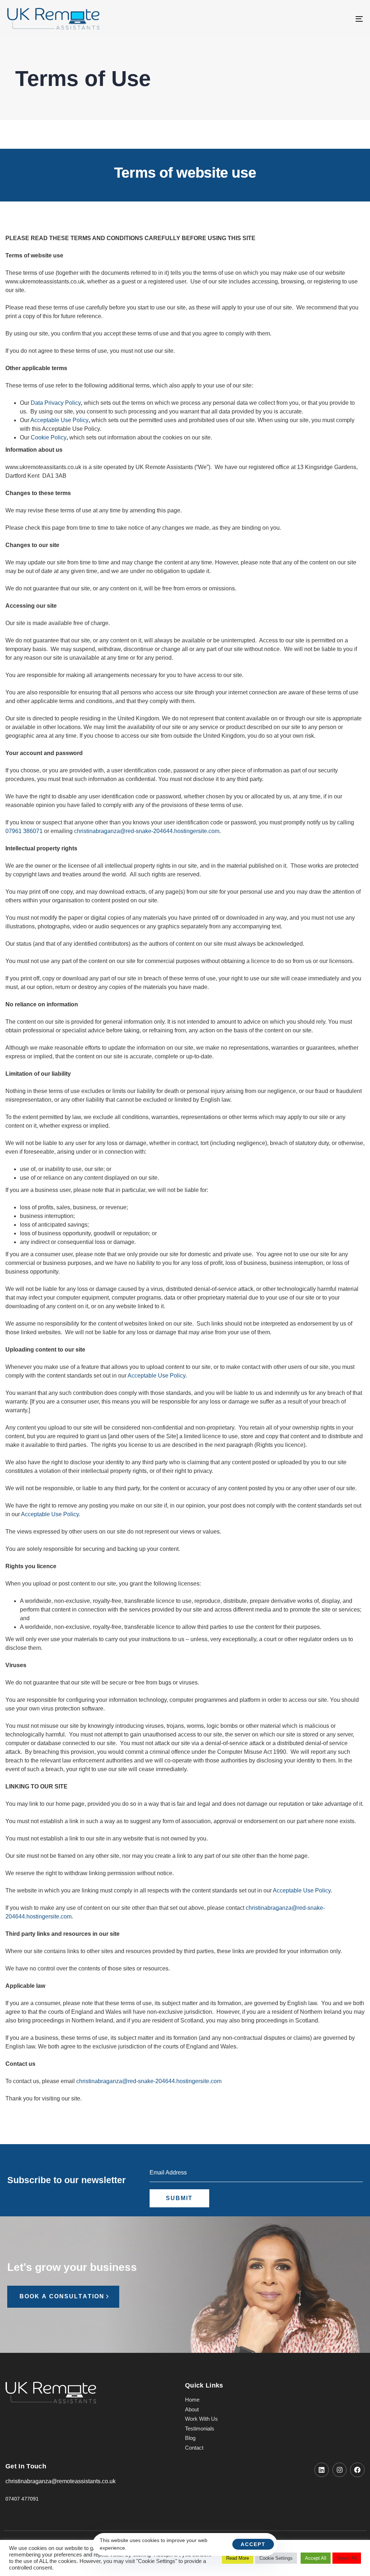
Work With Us (201, 2419)
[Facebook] (357, 2470)
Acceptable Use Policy (59, 420)
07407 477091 (22, 2499)
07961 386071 (24, 831)
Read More (238, 2558)
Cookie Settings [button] (276, 2558)
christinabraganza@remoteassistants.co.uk (61, 2481)
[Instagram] (340, 2470)
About (192, 2409)
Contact (194, 2448)
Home (192, 2400)
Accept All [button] (316, 2558)
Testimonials (200, 2428)
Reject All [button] (347, 2558)
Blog (190, 2438)
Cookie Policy (49, 437)
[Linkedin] (322, 2470)
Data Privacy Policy (56, 403)
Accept (253, 2544)
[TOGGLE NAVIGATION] (304, 19)
